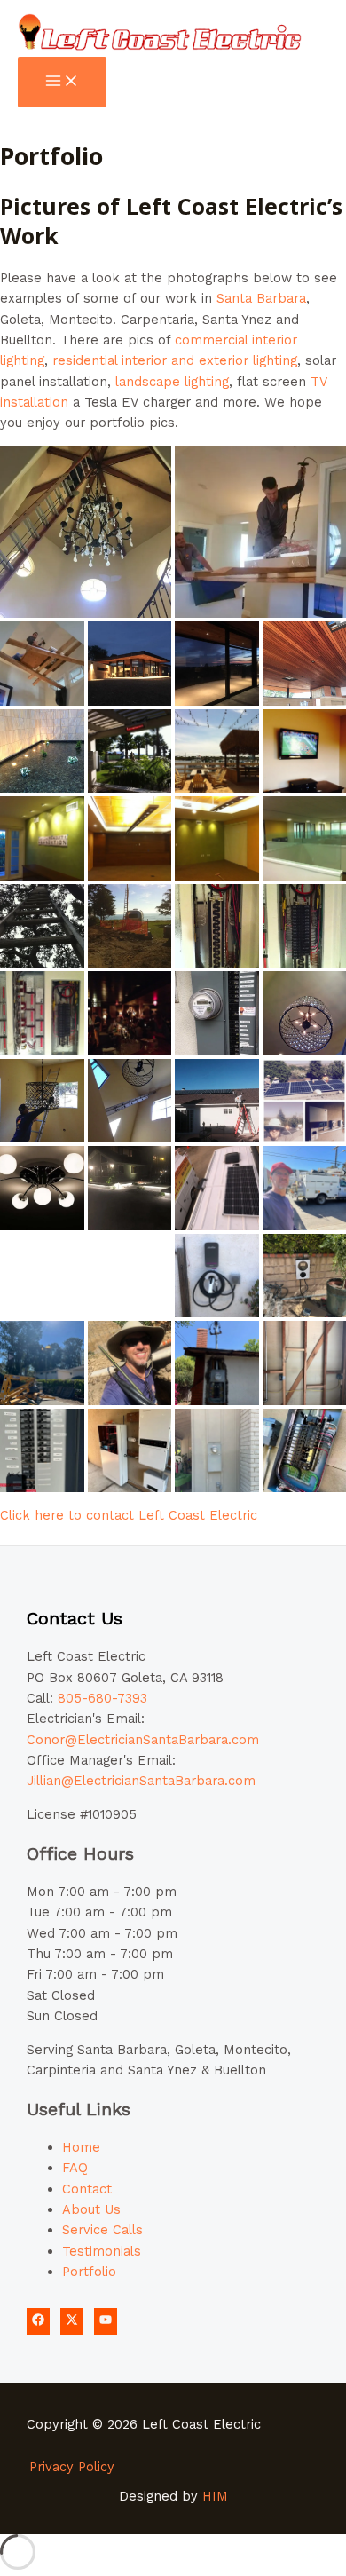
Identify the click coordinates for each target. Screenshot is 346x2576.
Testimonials (102, 2251)
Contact (87, 2189)
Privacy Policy (72, 2467)
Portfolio (89, 2272)
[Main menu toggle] (62, 82)
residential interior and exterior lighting (175, 360)
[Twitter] (72, 2321)
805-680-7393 (102, 1698)
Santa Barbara (261, 298)
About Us (91, 2209)
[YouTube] (106, 2321)
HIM (215, 2496)
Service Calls (102, 2230)
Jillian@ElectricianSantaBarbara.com (141, 1781)
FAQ (75, 2168)
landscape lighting (172, 382)
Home (81, 2147)
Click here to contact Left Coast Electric (129, 1515)
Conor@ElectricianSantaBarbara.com (143, 1740)
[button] (86, 532)
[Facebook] (38, 2321)
